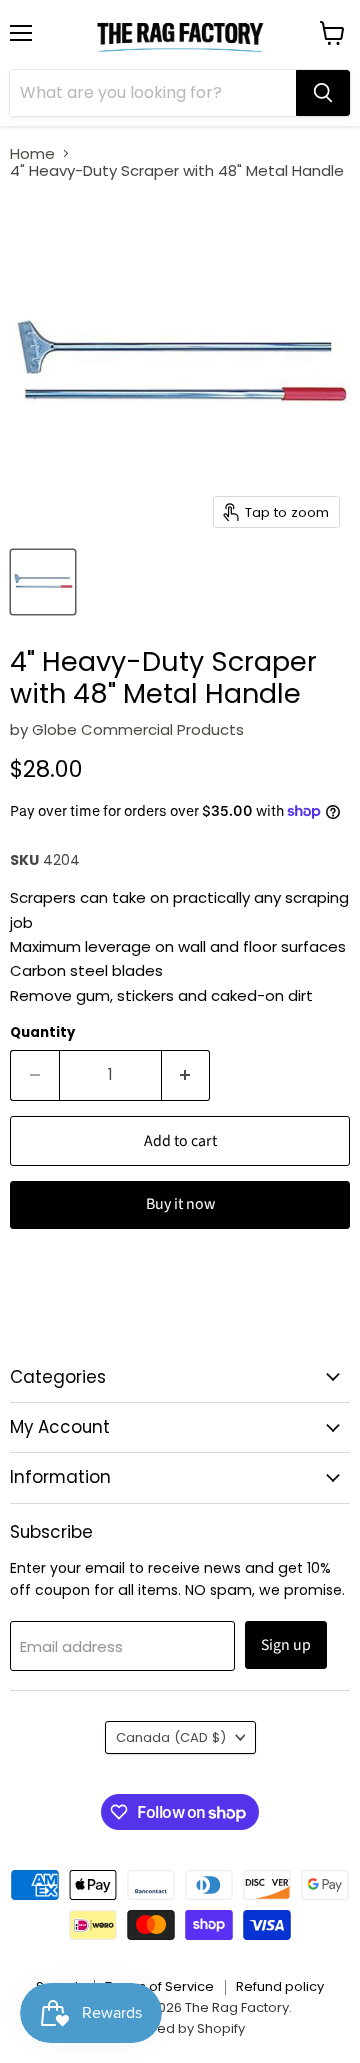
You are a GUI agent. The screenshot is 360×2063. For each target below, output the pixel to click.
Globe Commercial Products (138, 729)
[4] (43, 582)
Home (32, 153)
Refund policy (280, 1986)
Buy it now (180, 1204)
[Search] (323, 93)
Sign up (286, 1645)
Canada (171, 1737)
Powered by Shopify (180, 2028)
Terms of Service (159, 1986)
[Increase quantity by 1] (186, 1075)
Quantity (42, 1032)
